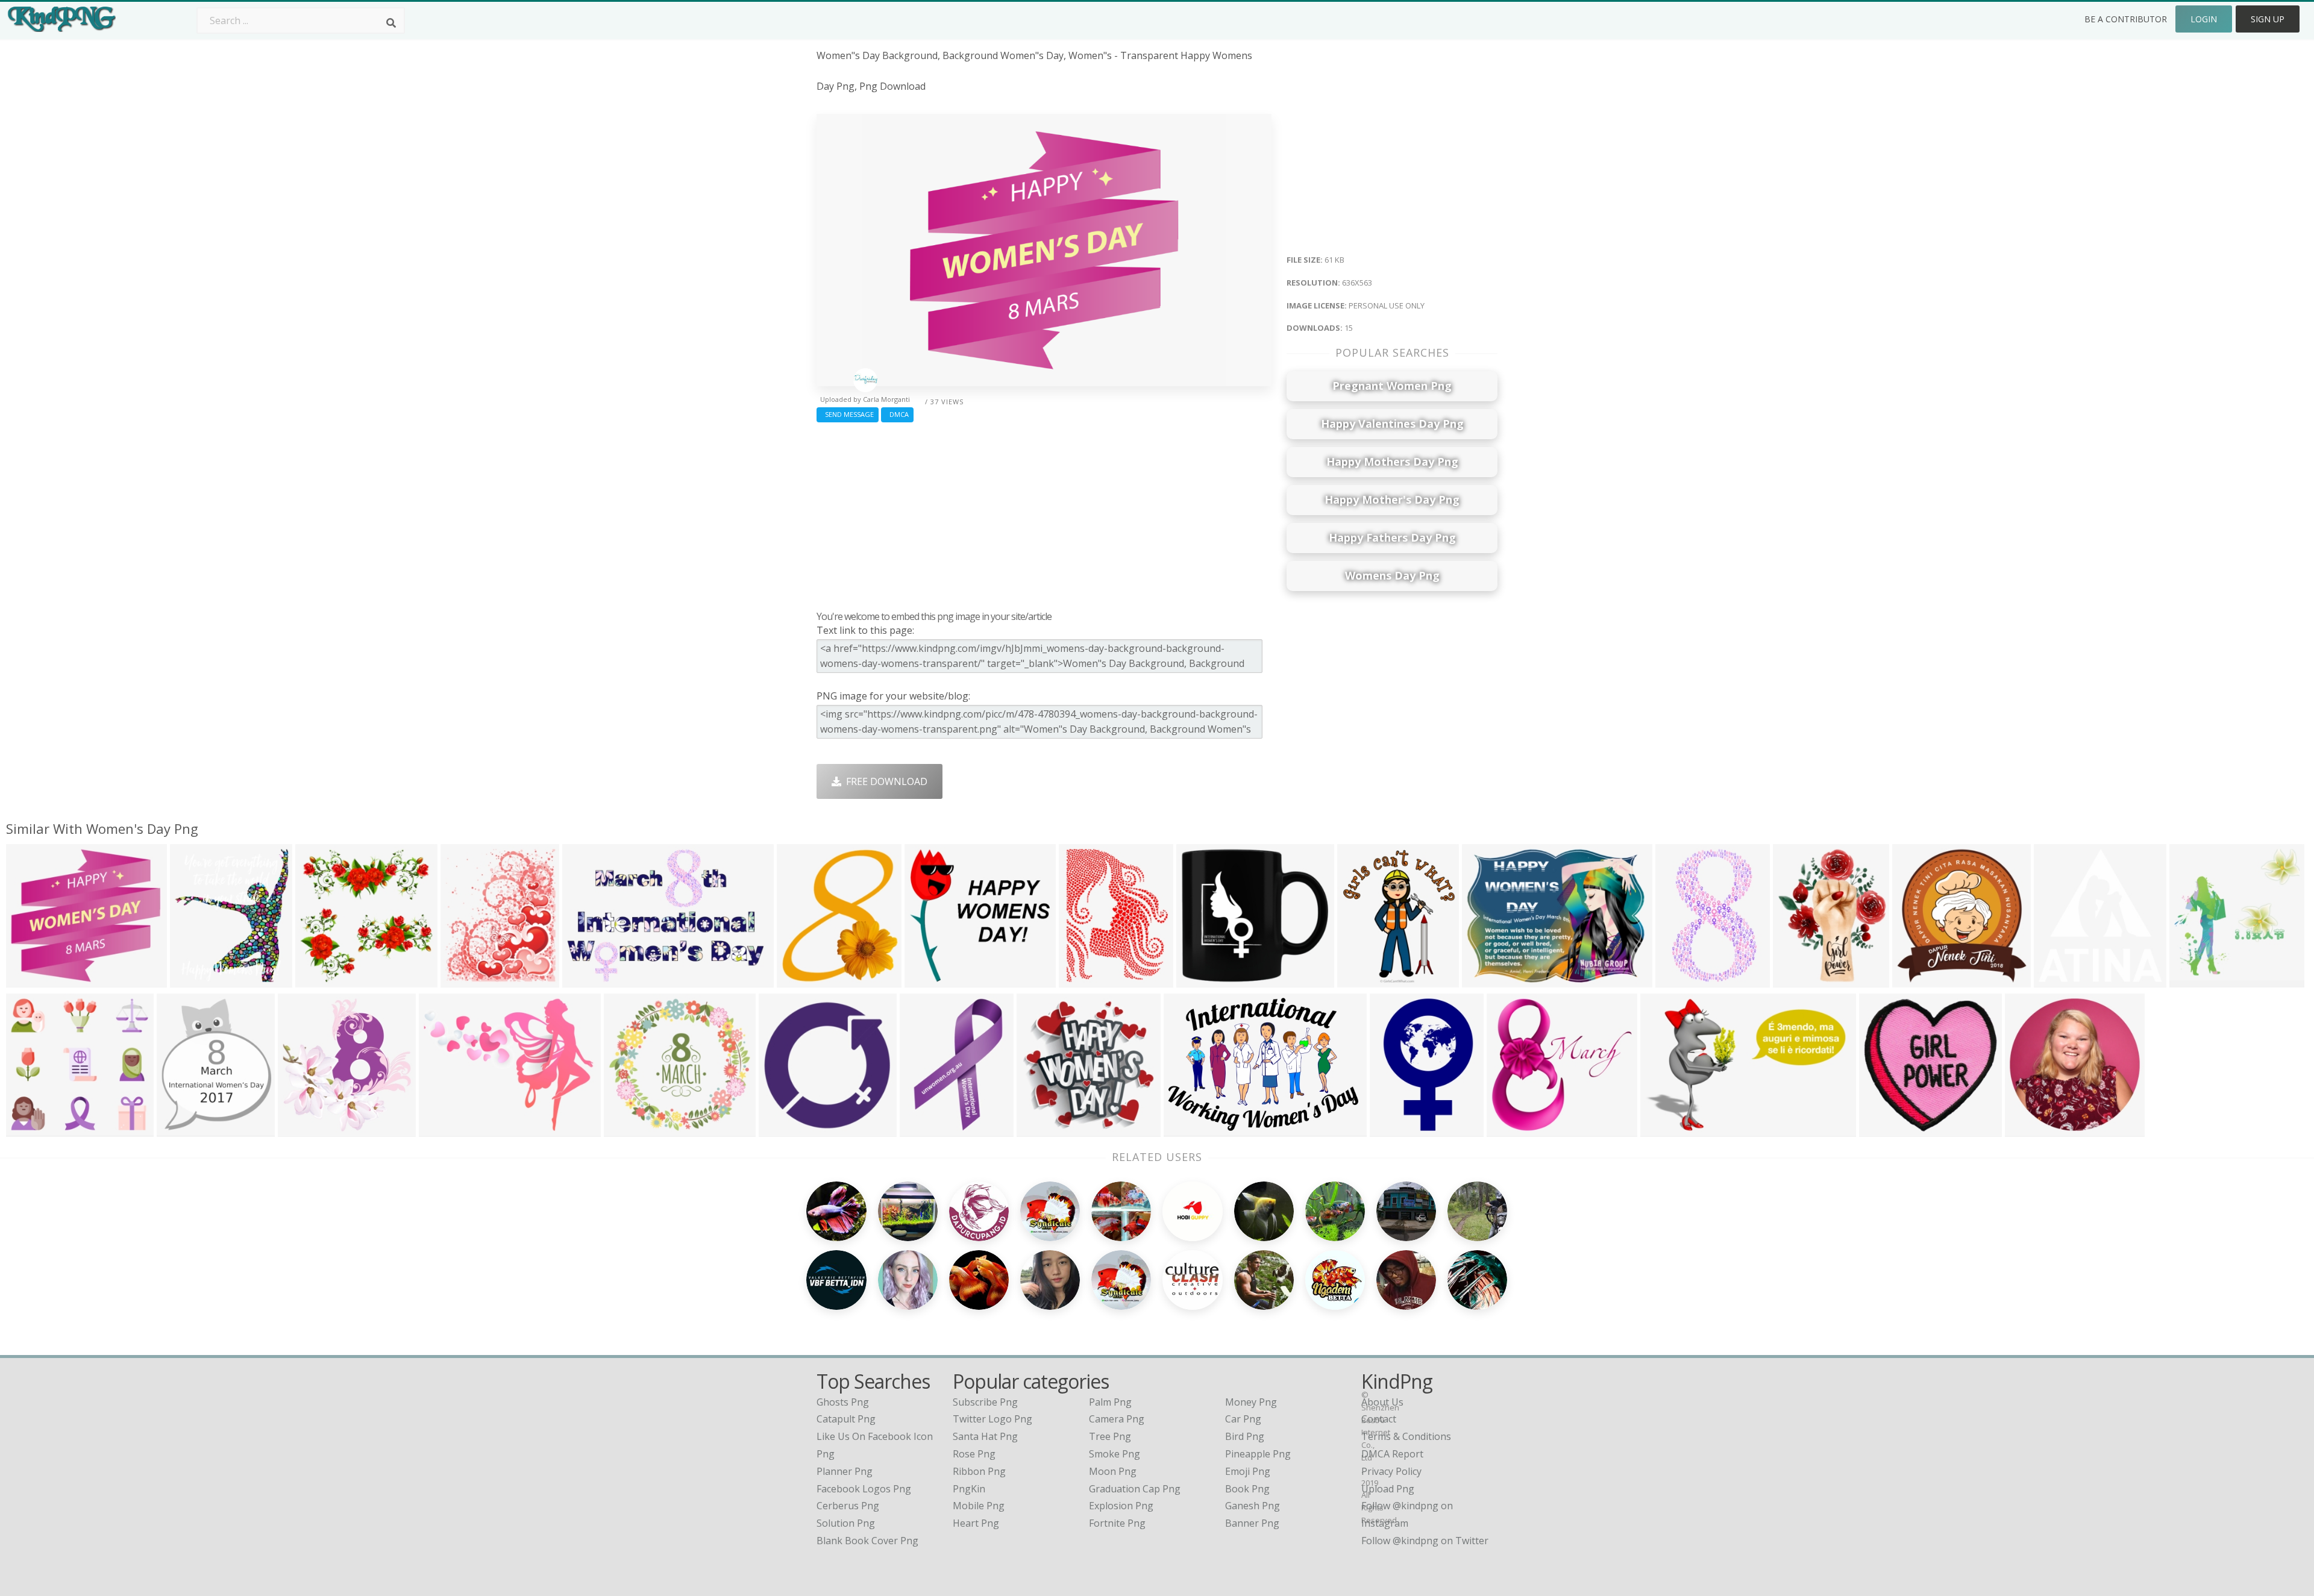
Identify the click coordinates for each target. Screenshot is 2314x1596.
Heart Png (976, 1523)
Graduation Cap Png (1135, 1489)
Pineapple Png (1258, 1454)
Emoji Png (1248, 1471)
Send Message (848, 414)
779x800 (922, 1129)
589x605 (1915, 980)
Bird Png (1245, 1436)
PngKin (969, 1489)
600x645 (2056, 980)
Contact (1379, 1419)
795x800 (318, 980)
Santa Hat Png (985, 1436)
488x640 (1081, 980)
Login (2204, 19)
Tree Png (1110, 1436)
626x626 (1795, 980)
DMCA (897, 414)
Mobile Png (979, 1506)
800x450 (781, 1129)
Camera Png (1117, 1419)
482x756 (1678, 980)
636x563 (29, 980)
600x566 (1509, 1129)
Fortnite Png (1117, 1523)
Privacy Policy (1391, 1471)
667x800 (179, 1129)
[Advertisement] (1044, 513)
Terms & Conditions (1406, 1436)
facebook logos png (864, 1489)
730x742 (2027, 1129)
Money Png (1251, 1402)
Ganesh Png (1253, 1506)
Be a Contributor (2126, 19)
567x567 (2192, 980)
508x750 (1392, 1129)
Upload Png (1388, 1489)
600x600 (1360, 980)
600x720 (463, 980)
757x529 (1186, 1129)
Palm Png (1110, 1402)
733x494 (585, 980)
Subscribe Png (985, 1402)
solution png (846, 1523)
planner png (845, 1471)
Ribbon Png (979, 1471)
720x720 (799, 980)
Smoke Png (1115, 1454)
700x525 (1485, 980)
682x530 (927, 980)
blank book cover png (867, 1541)
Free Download (884, 781)
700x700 (1199, 980)
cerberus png (848, 1506)
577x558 (1039, 1129)
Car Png (1243, 1419)
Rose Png (974, 1454)
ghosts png (843, 1402)
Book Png (1247, 1489)
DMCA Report (1392, 1454)
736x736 (1882, 1129)
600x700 (193, 980)
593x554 (626, 1129)
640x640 (300, 1129)
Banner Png (1252, 1523)
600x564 (29, 1129)
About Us (1382, 1402)
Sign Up (2268, 19)
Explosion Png (1121, 1506)
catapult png (846, 1419)
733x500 (1663, 1129)
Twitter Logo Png (992, 1419)
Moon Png (1113, 1471)
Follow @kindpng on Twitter (1425, 1541)
